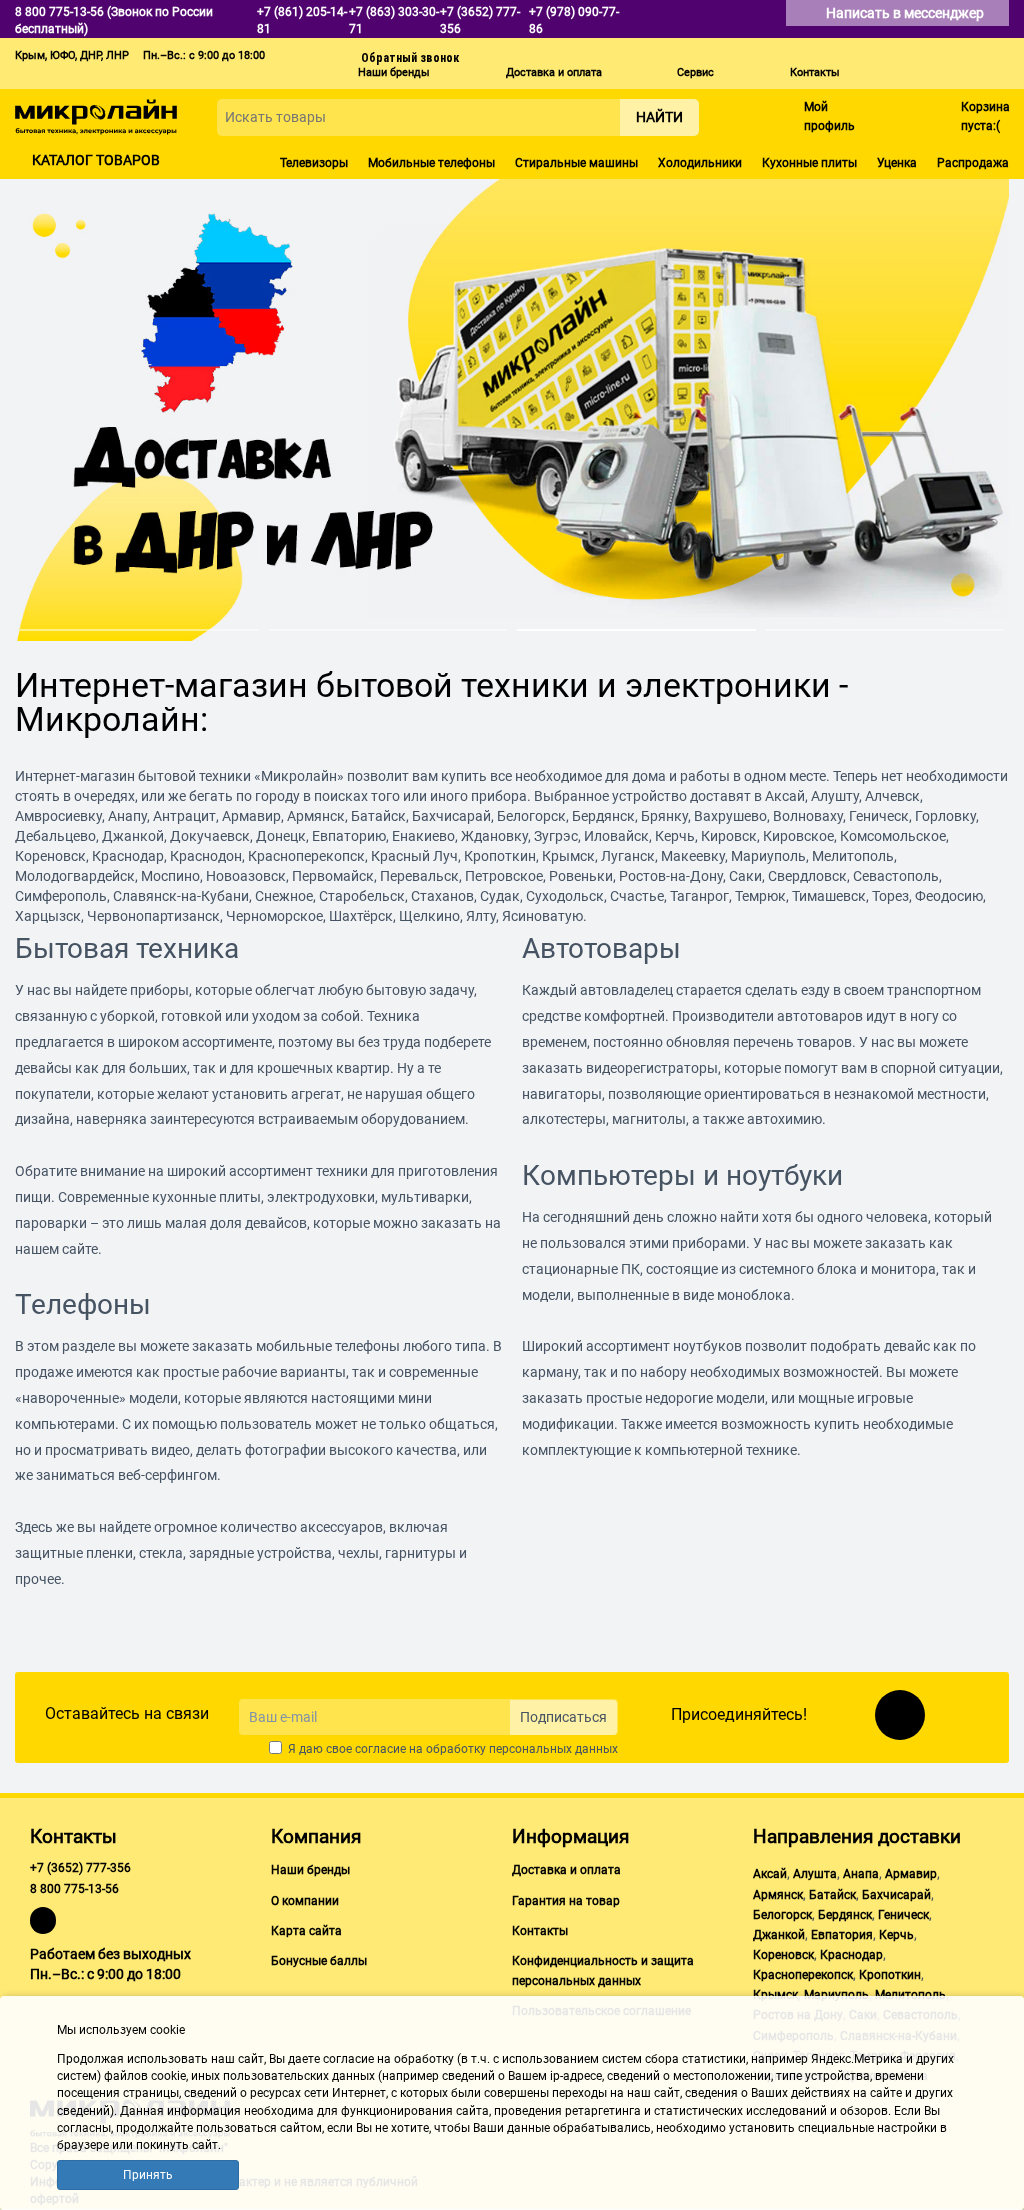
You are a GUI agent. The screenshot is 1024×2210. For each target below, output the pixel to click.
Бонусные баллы (319, 1961)
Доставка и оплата (554, 72)
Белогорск (782, 1915)
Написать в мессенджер (906, 13)
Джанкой (779, 1935)
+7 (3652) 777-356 (80, 1868)
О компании (305, 1901)
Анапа (861, 1874)
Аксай (770, 1874)
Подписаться (563, 1717)
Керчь (896, 1935)
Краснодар (851, 1955)
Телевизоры (314, 163)
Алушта (815, 1874)
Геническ (903, 1915)
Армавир (911, 1874)
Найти (659, 117)
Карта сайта (306, 1931)
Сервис (695, 72)
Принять (148, 2175)
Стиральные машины (576, 163)
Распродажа (973, 163)
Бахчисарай (896, 1895)
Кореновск (783, 1955)
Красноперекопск (803, 1975)
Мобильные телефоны (431, 163)
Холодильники (700, 163)
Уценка (897, 163)
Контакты (815, 72)
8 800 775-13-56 (74, 1889)
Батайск (832, 1895)
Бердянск (845, 1915)
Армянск (778, 1895)
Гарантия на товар (566, 1901)
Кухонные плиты (809, 163)
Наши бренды (394, 72)
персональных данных (553, 1749)
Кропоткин (890, 1975)
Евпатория (842, 1935)
